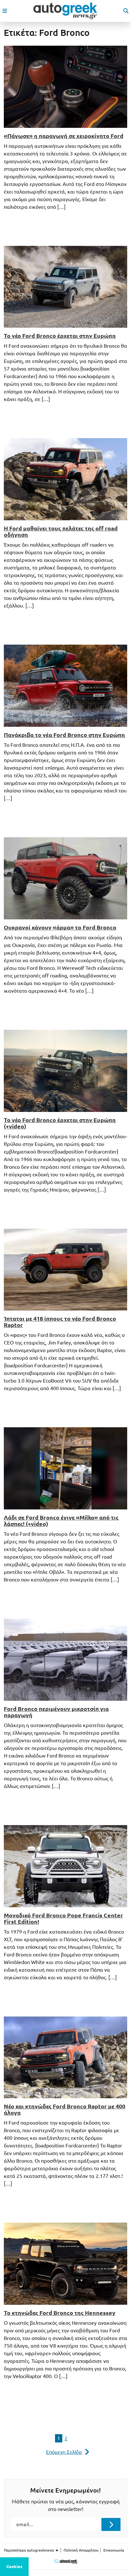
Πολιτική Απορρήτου (81, 2550)
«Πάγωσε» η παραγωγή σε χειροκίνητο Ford (64, 136)
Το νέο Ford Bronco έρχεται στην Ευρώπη (60, 336)
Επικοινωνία (114, 2550)
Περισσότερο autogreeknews (29, 2550)
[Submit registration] (111, 2524)
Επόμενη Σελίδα (64, 2452)
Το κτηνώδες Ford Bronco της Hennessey (60, 2313)
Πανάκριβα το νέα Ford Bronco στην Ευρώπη (64, 735)
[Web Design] (66, 2562)
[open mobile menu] (5, 11)
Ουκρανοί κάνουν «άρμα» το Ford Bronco (60, 927)
